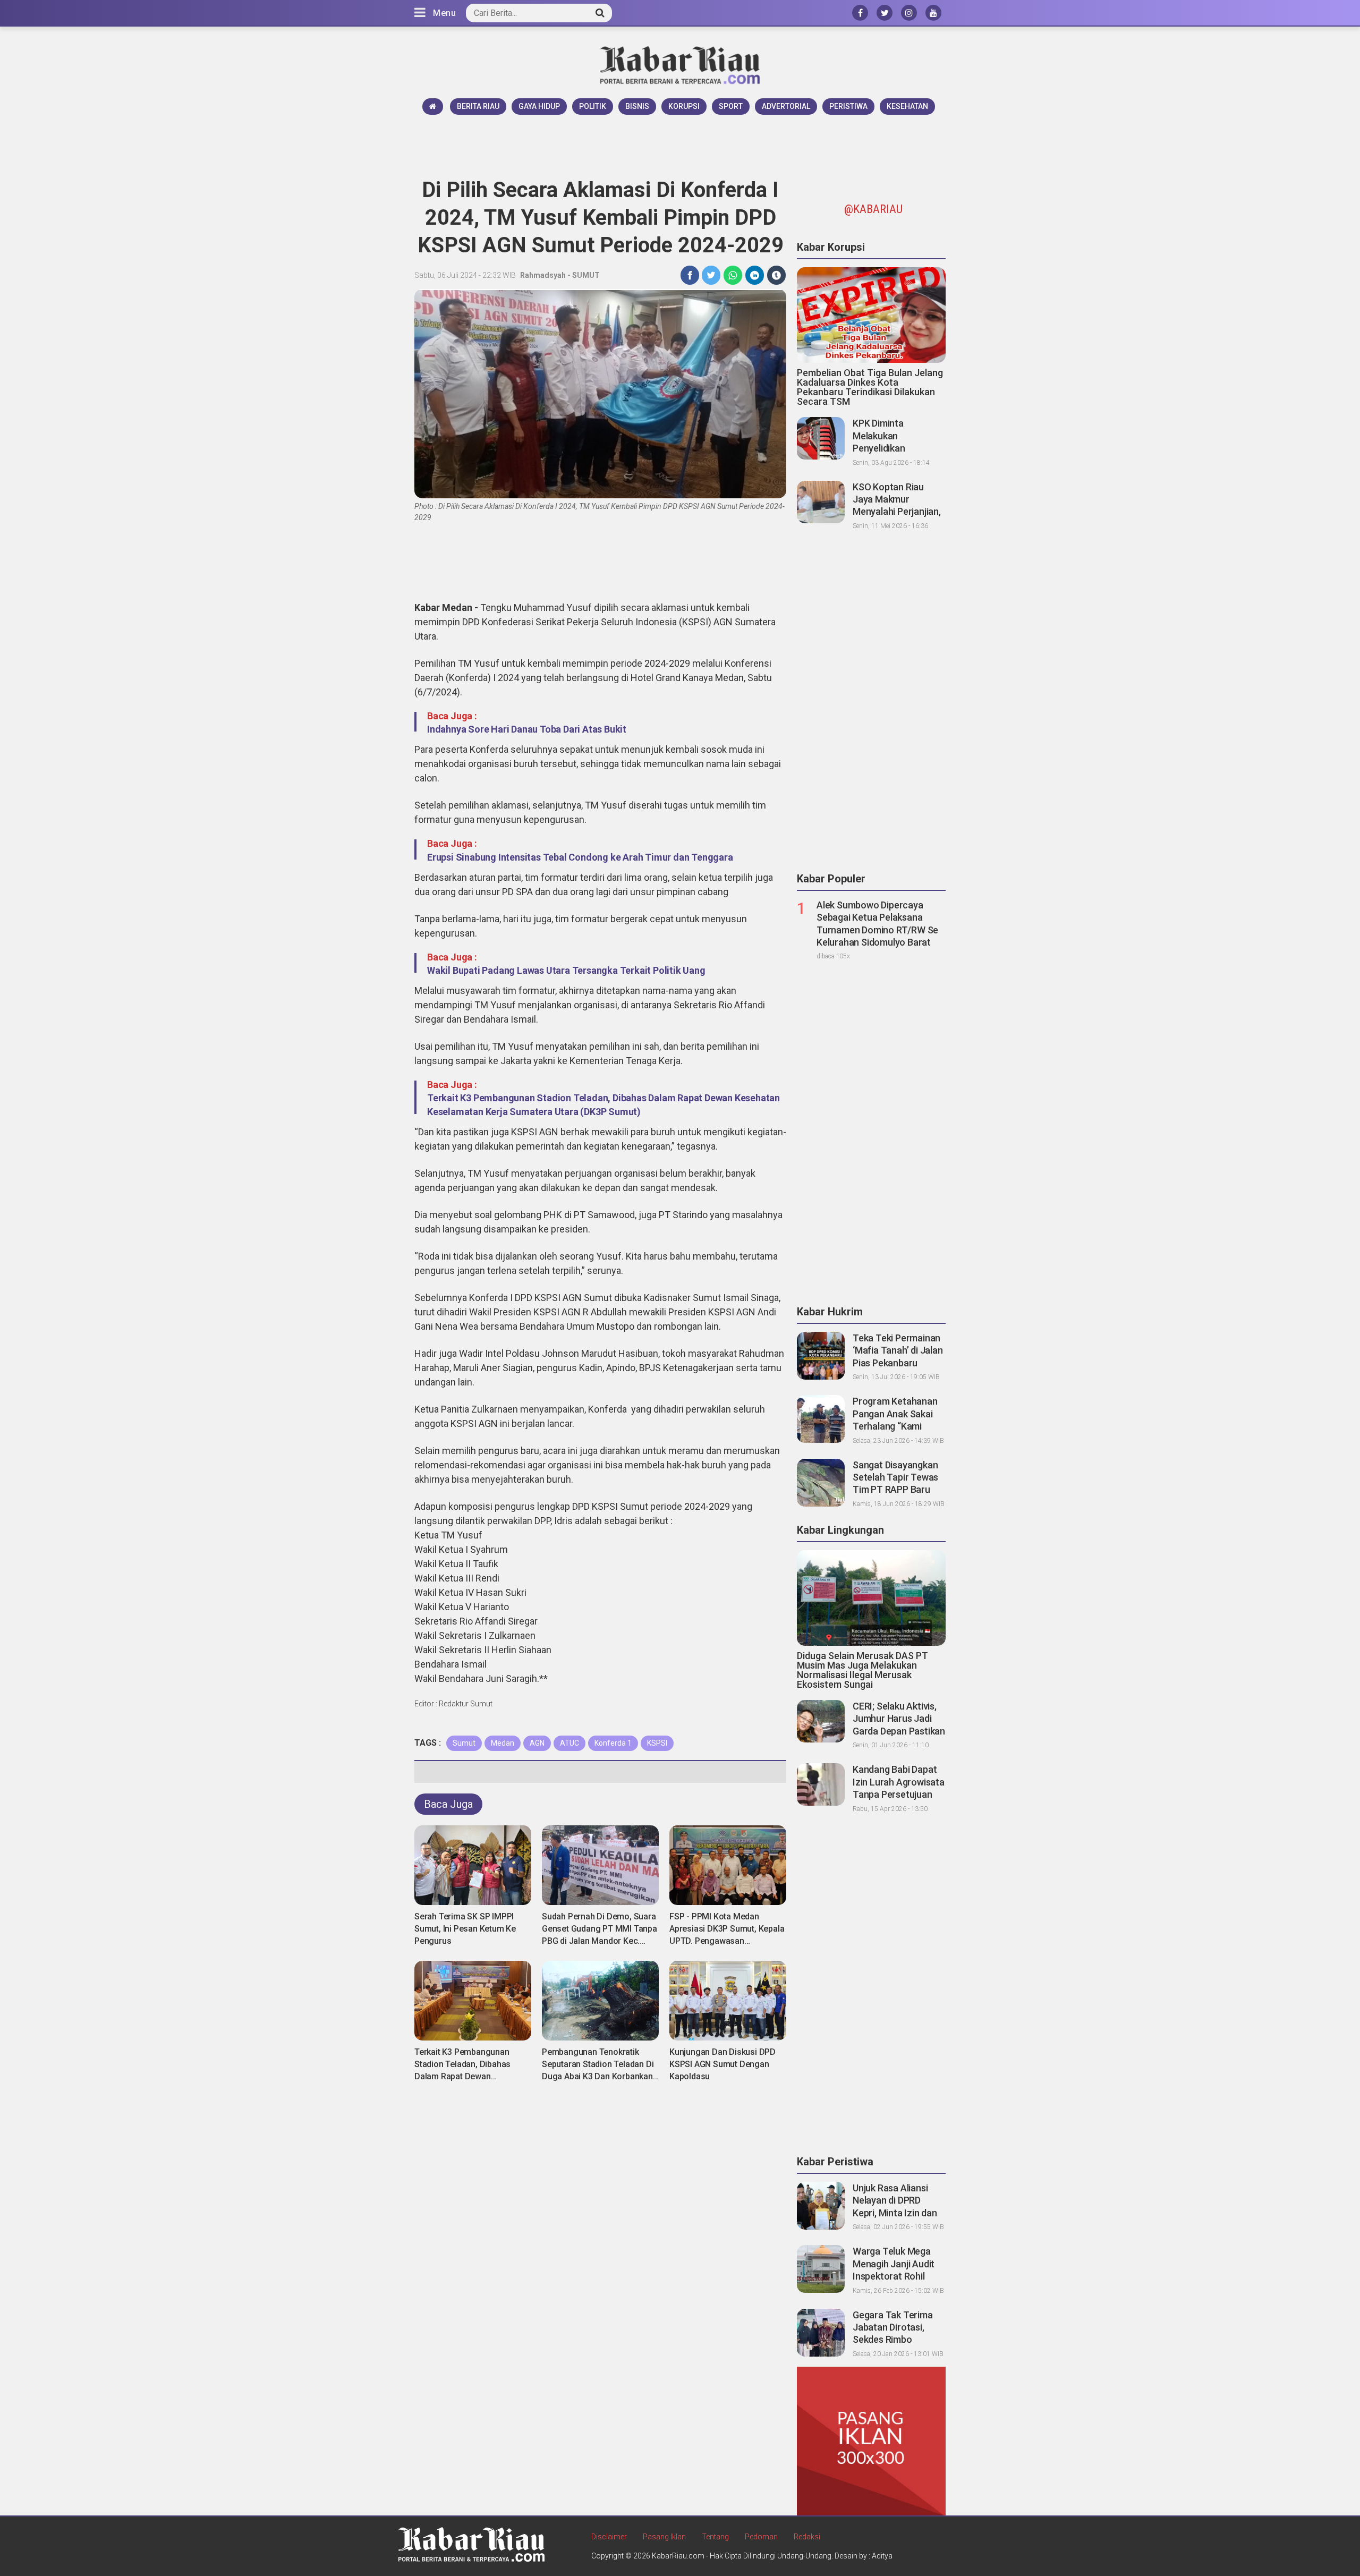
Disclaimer (609, 2537)
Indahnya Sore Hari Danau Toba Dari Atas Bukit (527, 729)
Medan (503, 1743)
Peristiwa (848, 106)
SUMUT (586, 275)
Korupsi (684, 106)
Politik (593, 106)
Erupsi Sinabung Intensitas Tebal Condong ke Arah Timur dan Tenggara (580, 857)
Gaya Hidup (539, 106)
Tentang (715, 2537)
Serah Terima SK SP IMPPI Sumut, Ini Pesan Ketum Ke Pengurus (465, 1929)
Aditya (882, 2556)
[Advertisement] (680, 144)
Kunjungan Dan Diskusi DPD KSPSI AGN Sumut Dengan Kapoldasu (722, 2064)
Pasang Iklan (664, 2537)
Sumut (464, 1743)
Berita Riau (478, 106)
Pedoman (761, 2537)
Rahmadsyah (543, 275)
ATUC (569, 1743)
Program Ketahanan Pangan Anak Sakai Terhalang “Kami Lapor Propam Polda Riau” (896, 1426)
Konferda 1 (613, 1743)
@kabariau (873, 209)
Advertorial (786, 106)
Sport (731, 106)
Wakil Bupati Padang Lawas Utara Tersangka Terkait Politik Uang (566, 970)
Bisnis (637, 106)
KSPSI (657, 1743)
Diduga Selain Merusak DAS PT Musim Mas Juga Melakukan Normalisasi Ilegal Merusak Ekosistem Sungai (862, 1670)
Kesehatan (907, 106)
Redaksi (807, 2537)
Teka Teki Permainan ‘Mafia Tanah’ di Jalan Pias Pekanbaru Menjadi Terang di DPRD (898, 1363)
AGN (537, 1743)
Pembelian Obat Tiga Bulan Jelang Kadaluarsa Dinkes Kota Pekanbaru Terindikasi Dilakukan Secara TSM (870, 387)
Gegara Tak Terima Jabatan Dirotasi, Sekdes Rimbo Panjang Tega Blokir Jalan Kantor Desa (894, 2340)
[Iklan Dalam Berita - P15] (871, 2441)
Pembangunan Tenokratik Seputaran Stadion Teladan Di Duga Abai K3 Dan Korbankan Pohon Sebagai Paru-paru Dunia (598, 2076)
